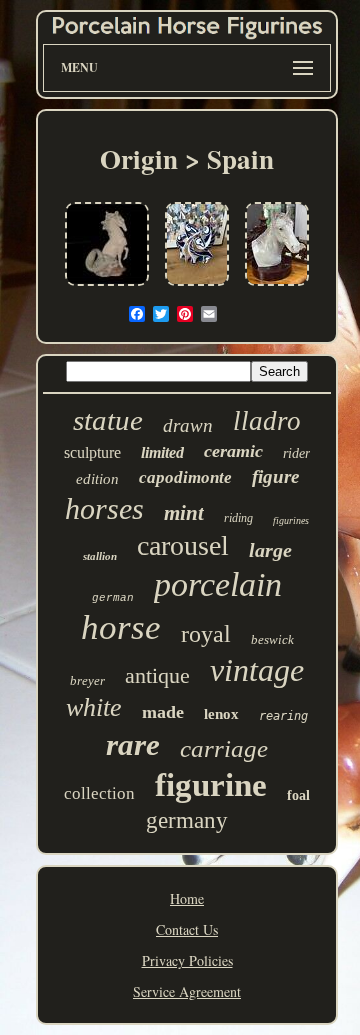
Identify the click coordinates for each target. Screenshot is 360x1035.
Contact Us (187, 929)
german (113, 598)
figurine (211, 785)
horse (121, 627)
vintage (257, 670)
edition (97, 479)
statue (108, 420)
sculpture (92, 452)
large (270, 550)
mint (184, 513)
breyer (87, 680)
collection (99, 793)
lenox (221, 714)
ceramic (233, 451)
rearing (283, 716)
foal (298, 795)
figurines (291, 520)
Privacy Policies (187, 960)
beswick (272, 639)
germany (187, 820)
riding (238, 518)
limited (162, 452)
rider (296, 453)
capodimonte (185, 477)
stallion (100, 556)
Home (187, 898)
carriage (224, 748)
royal (206, 634)
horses (104, 508)
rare (133, 744)
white (94, 707)
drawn (188, 425)
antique (157, 675)
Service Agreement (187, 991)
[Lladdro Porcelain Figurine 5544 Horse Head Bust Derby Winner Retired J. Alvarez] (277, 286)
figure (275, 476)
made (163, 712)
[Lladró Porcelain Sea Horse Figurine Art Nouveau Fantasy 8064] (107, 286)
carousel (183, 545)
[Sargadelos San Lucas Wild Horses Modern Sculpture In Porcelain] (197, 286)
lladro (267, 421)
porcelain (218, 584)
